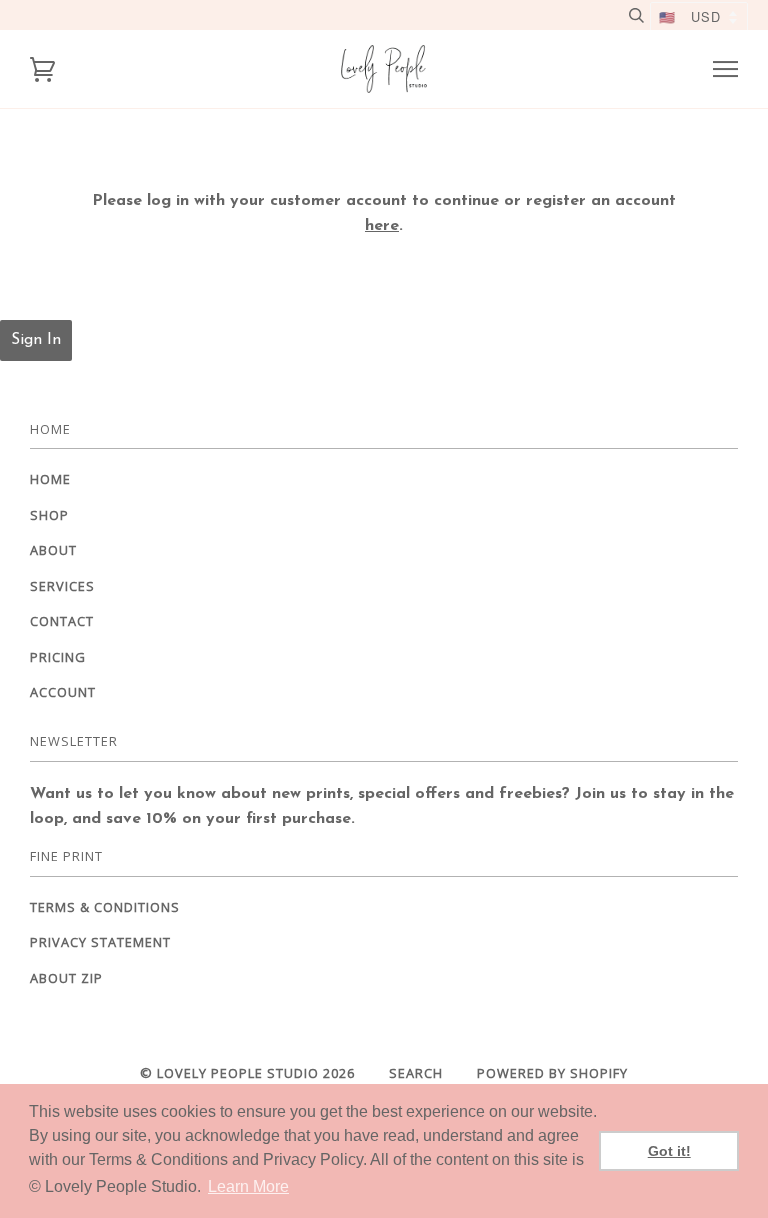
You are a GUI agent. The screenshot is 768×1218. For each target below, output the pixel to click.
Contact (62, 621)
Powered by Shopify (552, 1073)
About (53, 550)
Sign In (36, 340)
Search (416, 1073)
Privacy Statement (100, 942)
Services (62, 586)
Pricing (58, 657)
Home (50, 479)
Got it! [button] (669, 1151)
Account (63, 692)
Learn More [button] (248, 1186)
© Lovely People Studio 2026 (247, 1073)
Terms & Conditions (105, 907)
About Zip (66, 978)
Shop (49, 515)
